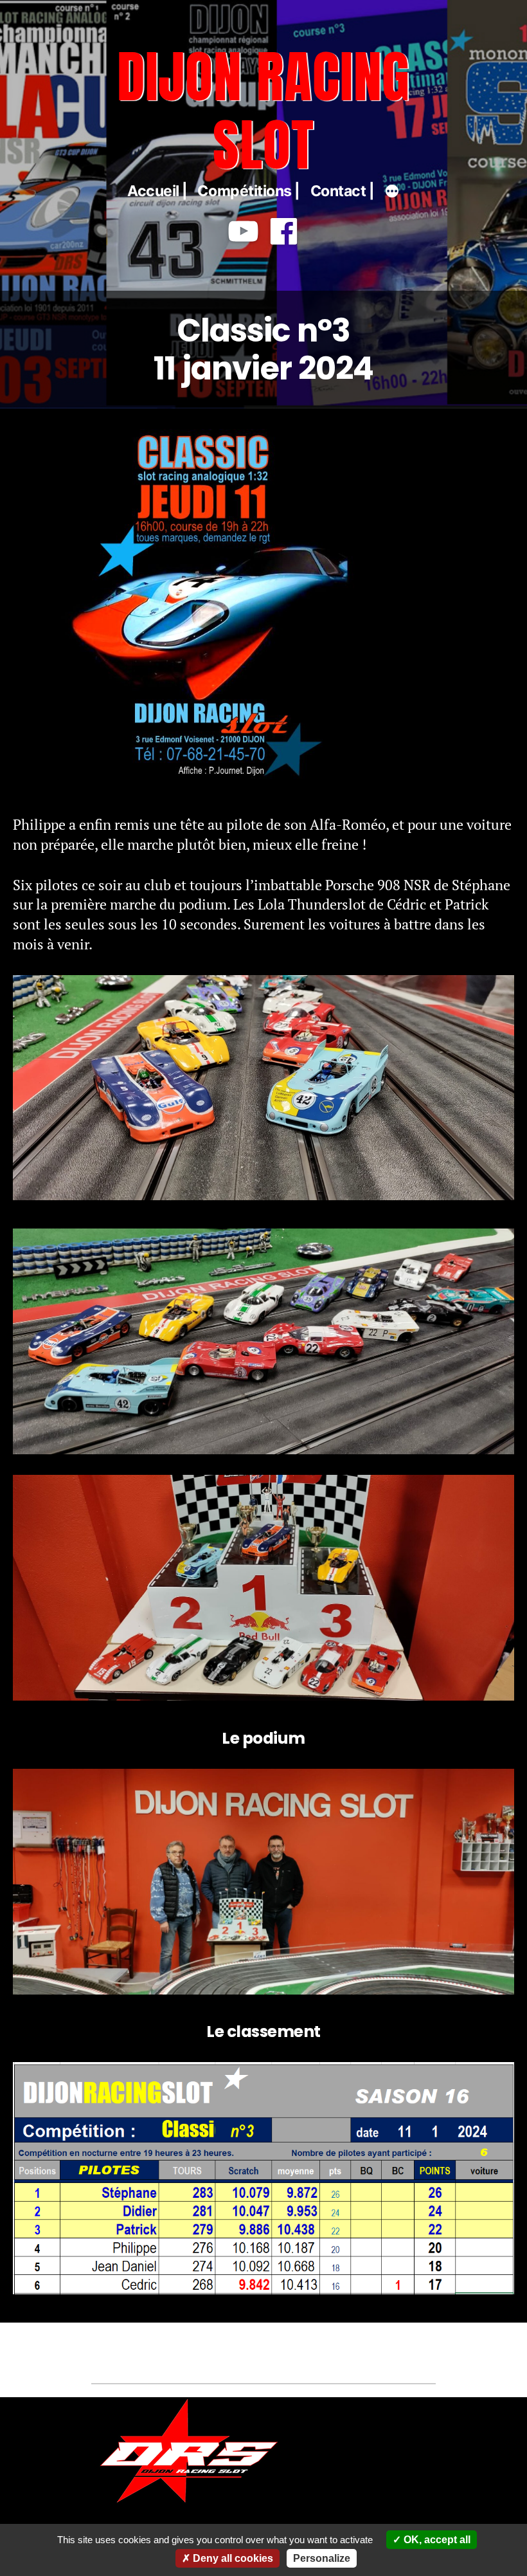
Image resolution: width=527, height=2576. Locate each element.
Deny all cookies (232, 2558)
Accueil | (157, 191)
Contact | (343, 191)
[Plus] (392, 193)
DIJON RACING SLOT (264, 110)
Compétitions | (249, 191)
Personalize (322, 2558)
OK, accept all (436, 2540)
